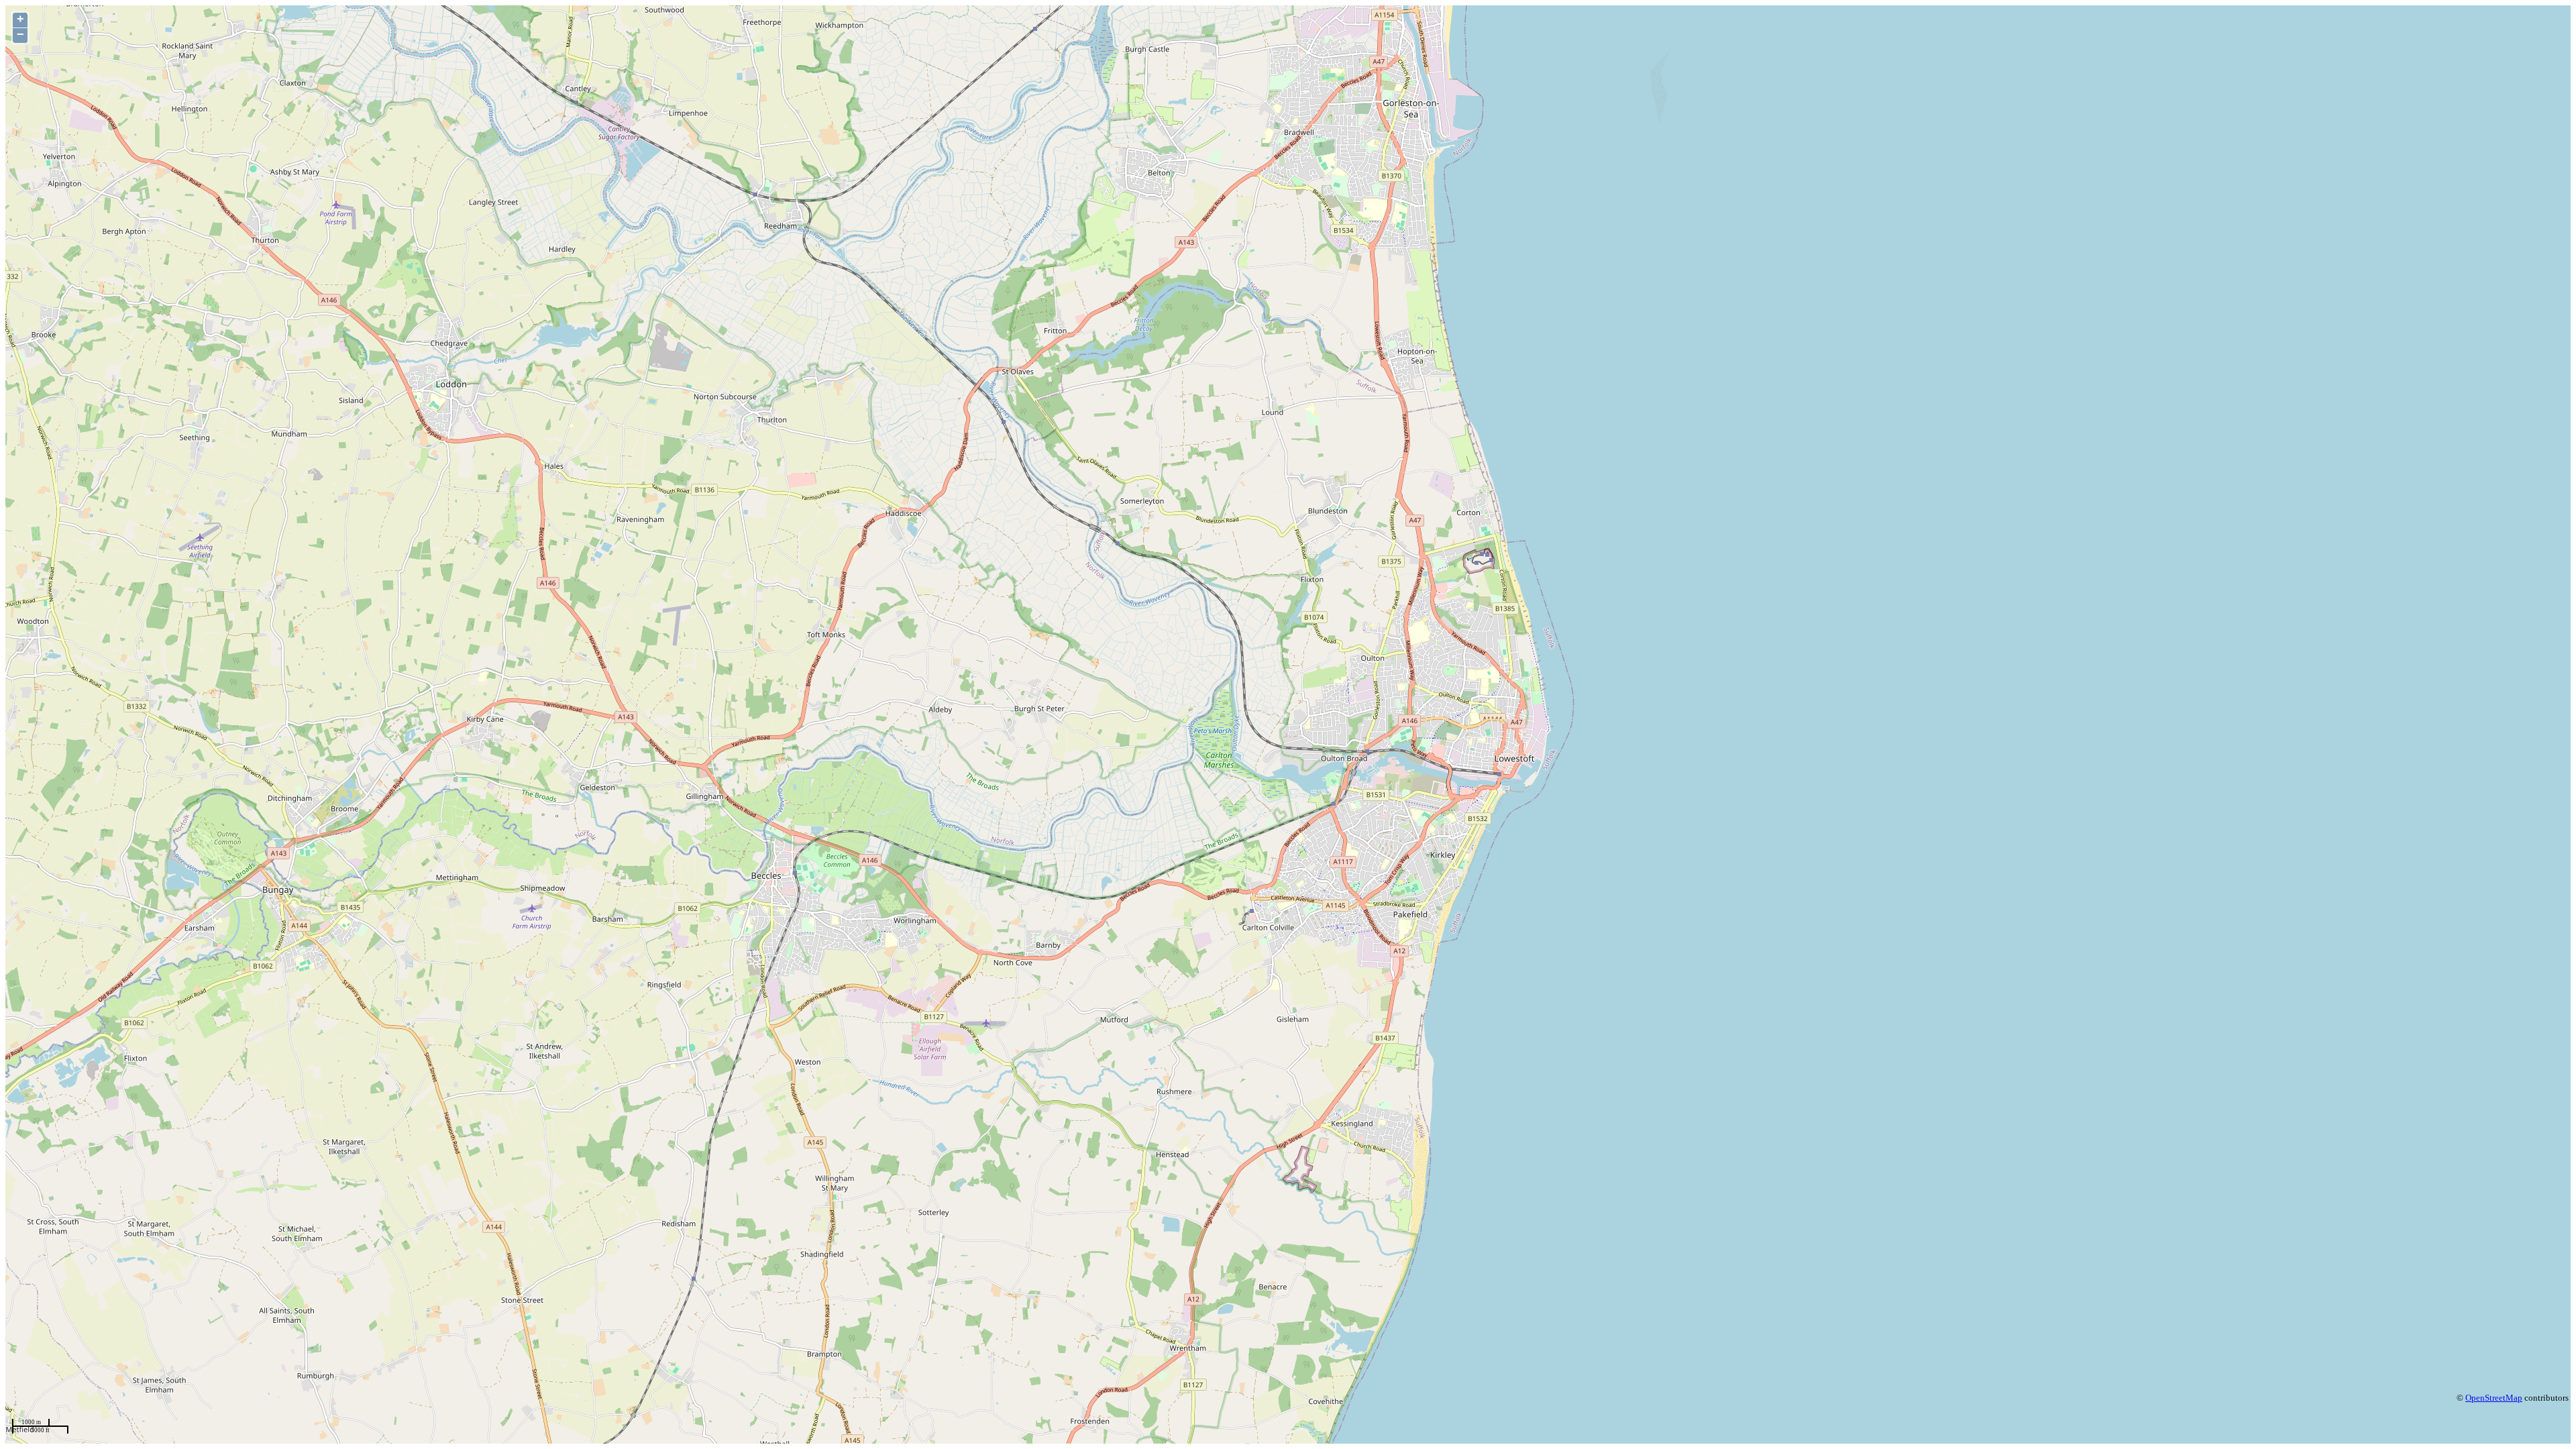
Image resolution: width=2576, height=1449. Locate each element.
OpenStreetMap (2494, 1398)
